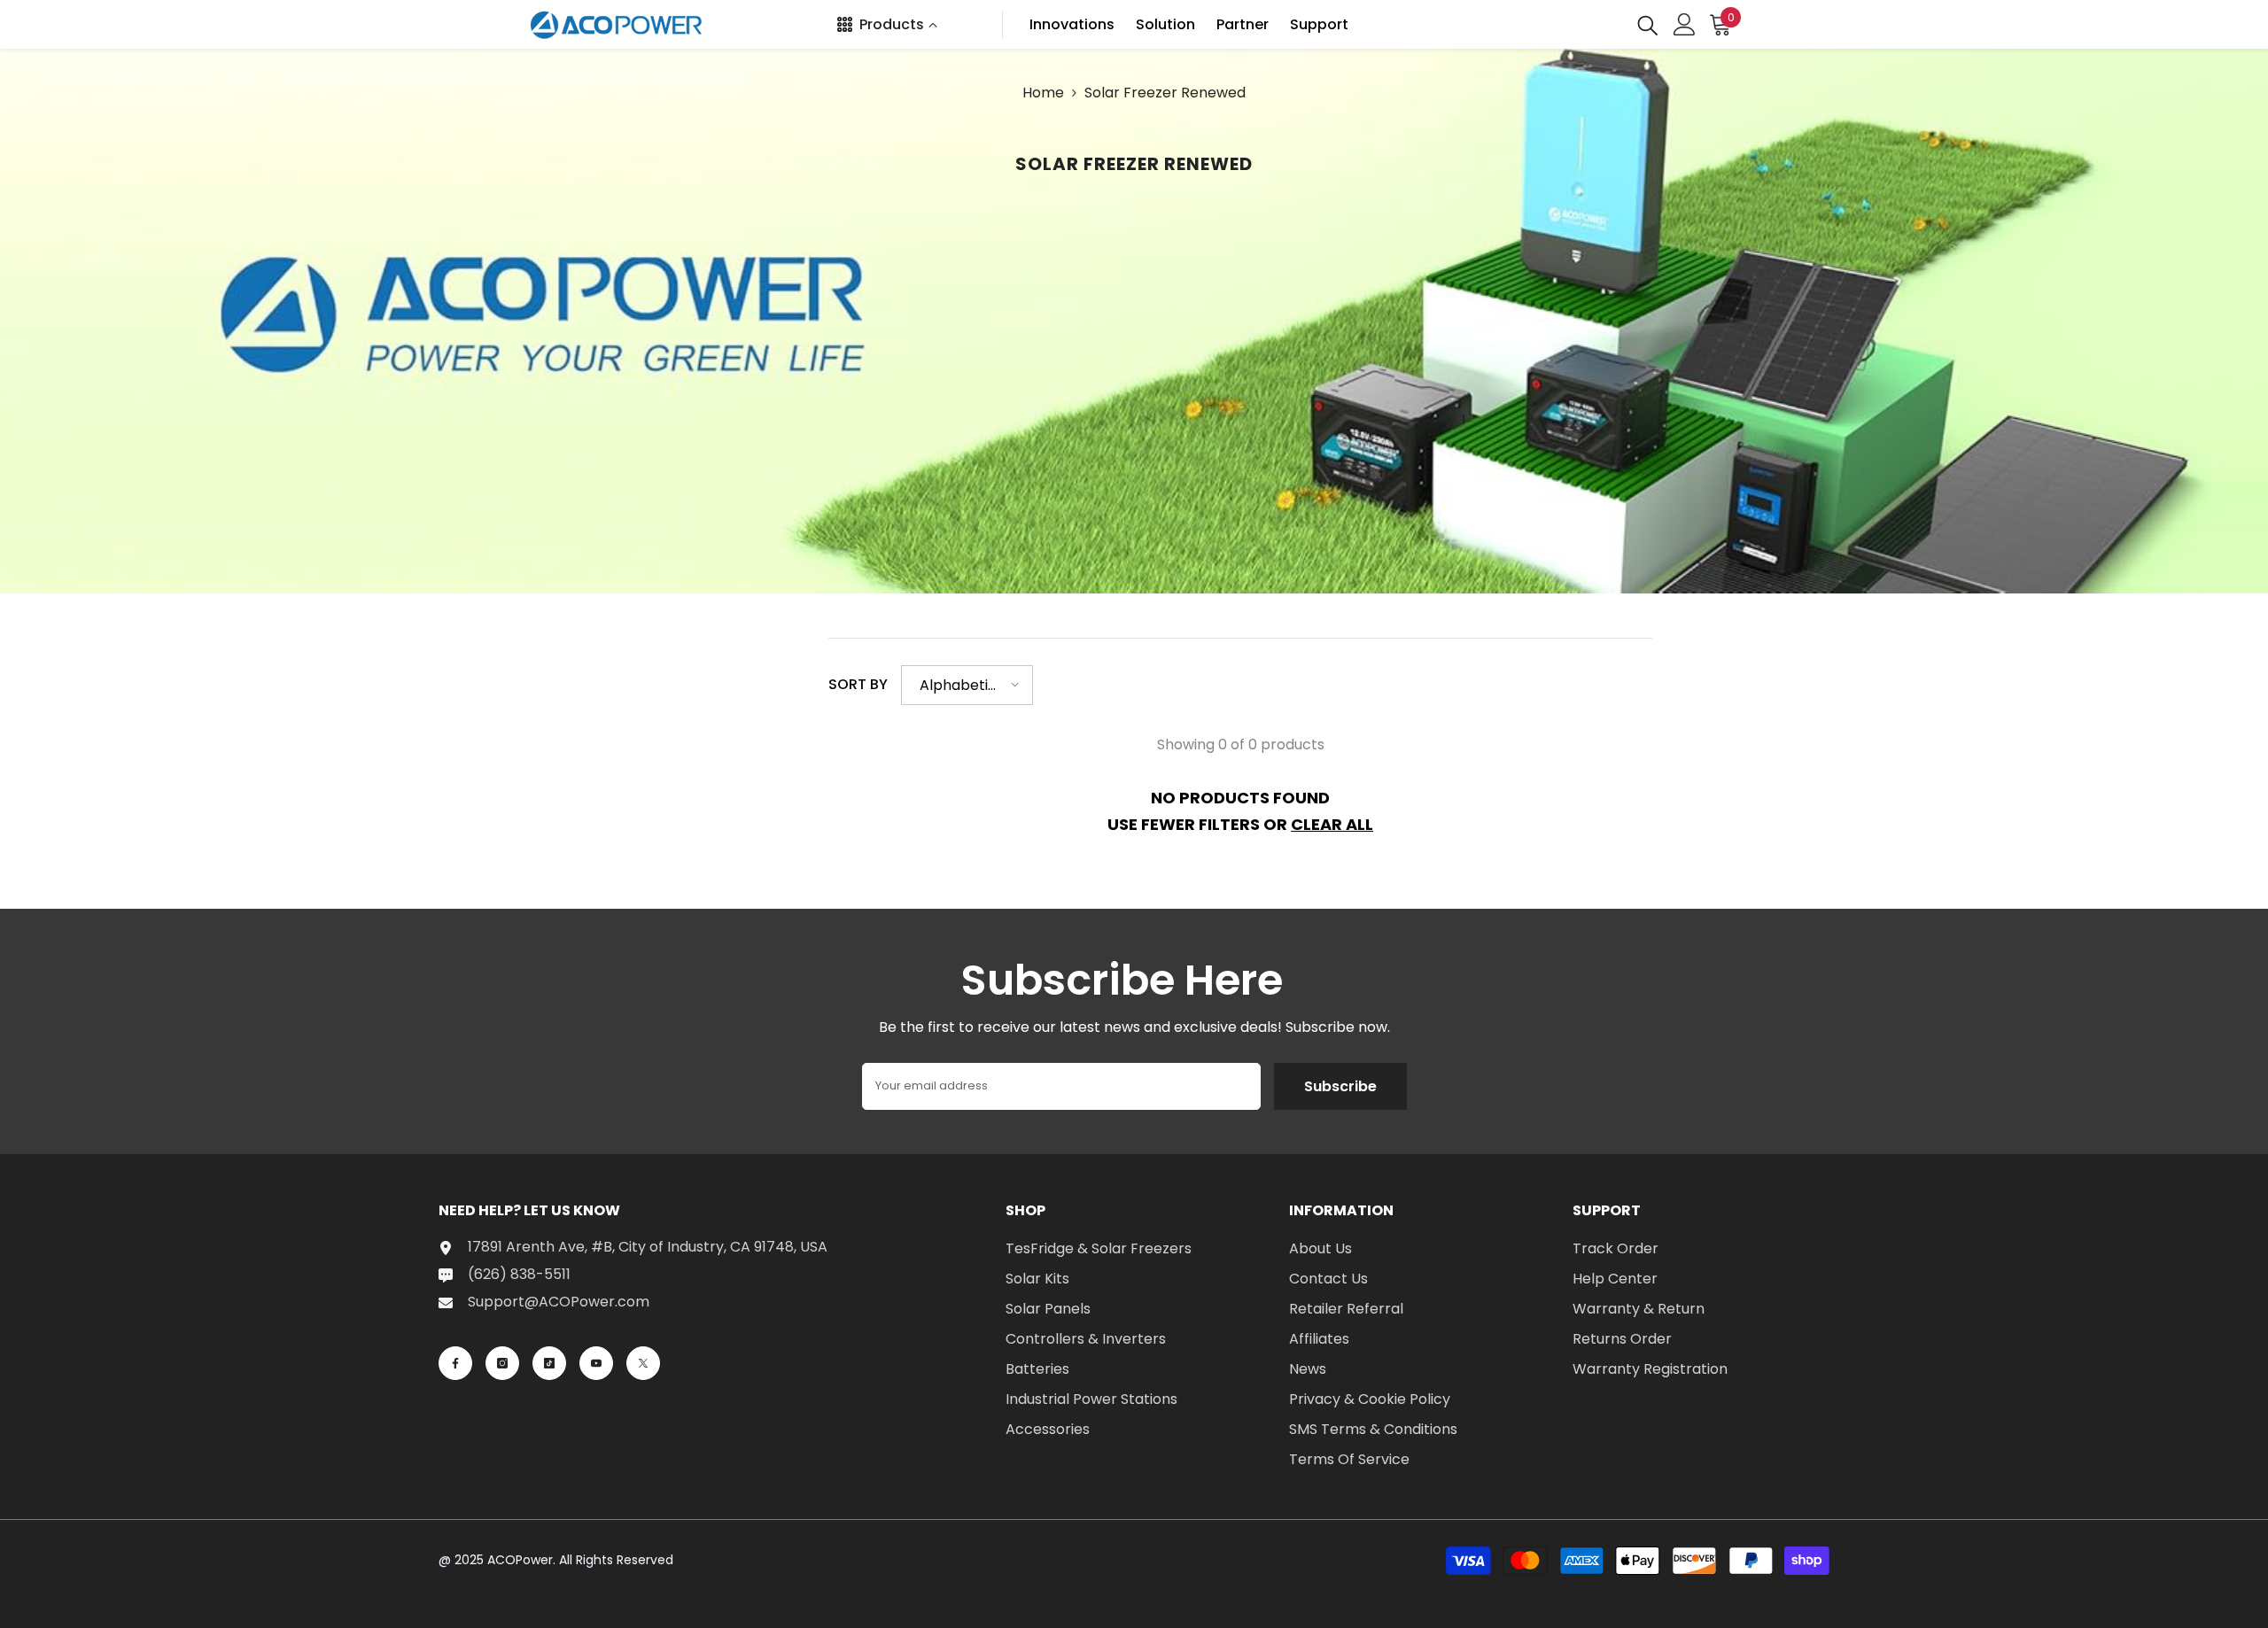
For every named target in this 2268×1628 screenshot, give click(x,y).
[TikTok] (549, 1363)
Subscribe (1340, 1086)
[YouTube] (596, 1363)
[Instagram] (502, 1363)
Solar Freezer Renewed (1165, 93)
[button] (967, 685)
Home (1043, 93)
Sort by (858, 684)
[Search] (1648, 24)
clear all (1332, 824)
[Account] (1685, 24)
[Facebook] (455, 1363)
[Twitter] (643, 1363)
